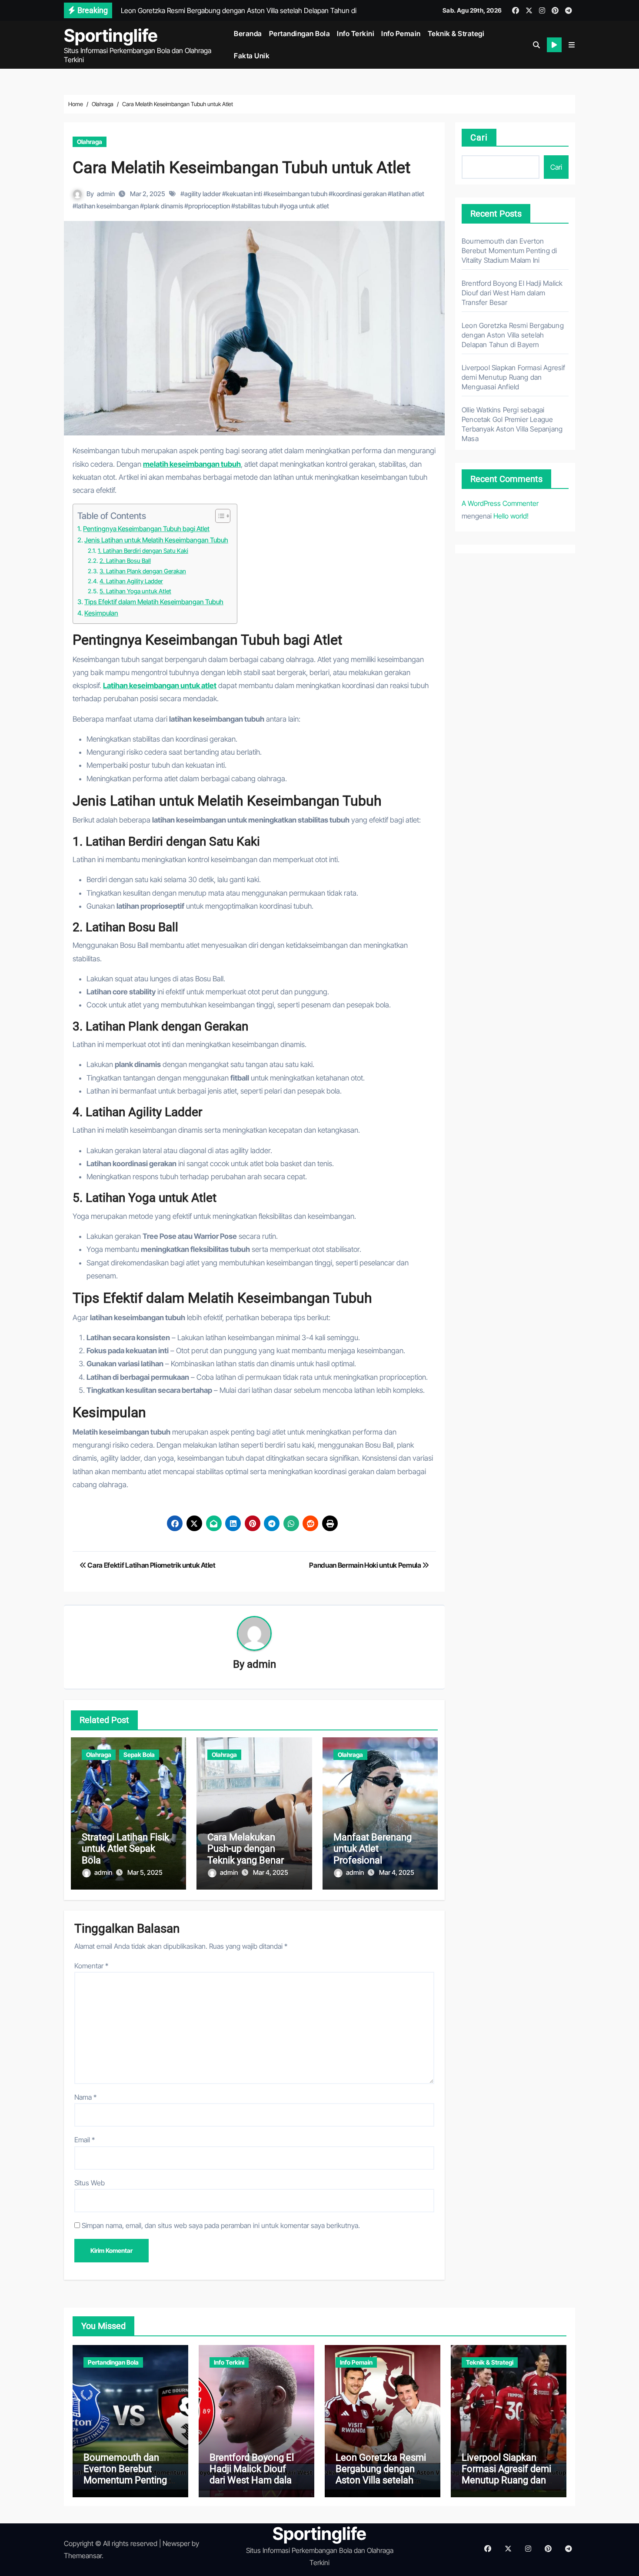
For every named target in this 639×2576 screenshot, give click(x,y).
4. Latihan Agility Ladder (131, 581)
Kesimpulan (101, 613)
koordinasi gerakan (359, 194)
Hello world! (511, 516)
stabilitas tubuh (257, 206)
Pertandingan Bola (300, 33)
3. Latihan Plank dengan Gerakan (143, 571)
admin (106, 194)
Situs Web (90, 2183)
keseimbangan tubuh (297, 194)
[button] (572, 45)
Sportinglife (111, 35)
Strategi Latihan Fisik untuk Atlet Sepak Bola (125, 1849)
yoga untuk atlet (306, 206)
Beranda (248, 33)
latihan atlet (408, 194)
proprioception (209, 206)
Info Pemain (401, 33)
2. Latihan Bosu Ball (125, 561)
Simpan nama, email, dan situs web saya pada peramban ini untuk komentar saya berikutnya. (221, 2225)
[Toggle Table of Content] (218, 516)
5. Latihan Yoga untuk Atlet (135, 591)
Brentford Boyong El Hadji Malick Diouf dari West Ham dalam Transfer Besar (512, 293)
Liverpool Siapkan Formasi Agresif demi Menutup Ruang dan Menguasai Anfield (514, 377)
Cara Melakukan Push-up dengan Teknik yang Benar (246, 1849)
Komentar (91, 1966)
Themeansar (83, 2556)
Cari (479, 137)
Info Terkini (356, 33)
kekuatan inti (244, 194)
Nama (85, 2097)
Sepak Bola (139, 1755)
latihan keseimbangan (108, 206)
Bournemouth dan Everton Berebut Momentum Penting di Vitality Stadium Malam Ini (509, 251)
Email (85, 2140)
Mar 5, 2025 (145, 1872)
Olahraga (90, 142)
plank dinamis (163, 206)
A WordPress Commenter (500, 503)
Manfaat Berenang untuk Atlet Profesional (373, 1849)
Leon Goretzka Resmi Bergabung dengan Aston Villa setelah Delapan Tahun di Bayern (513, 335)
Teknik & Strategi (456, 33)
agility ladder (203, 194)
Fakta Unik (252, 56)
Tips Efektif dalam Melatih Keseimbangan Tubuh (154, 602)
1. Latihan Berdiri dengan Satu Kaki (143, 551)
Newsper (176, 2543)
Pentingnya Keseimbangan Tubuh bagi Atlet (146, 529)
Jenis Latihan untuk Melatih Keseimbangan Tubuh (156, 540)
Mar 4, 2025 (271, 1872)
